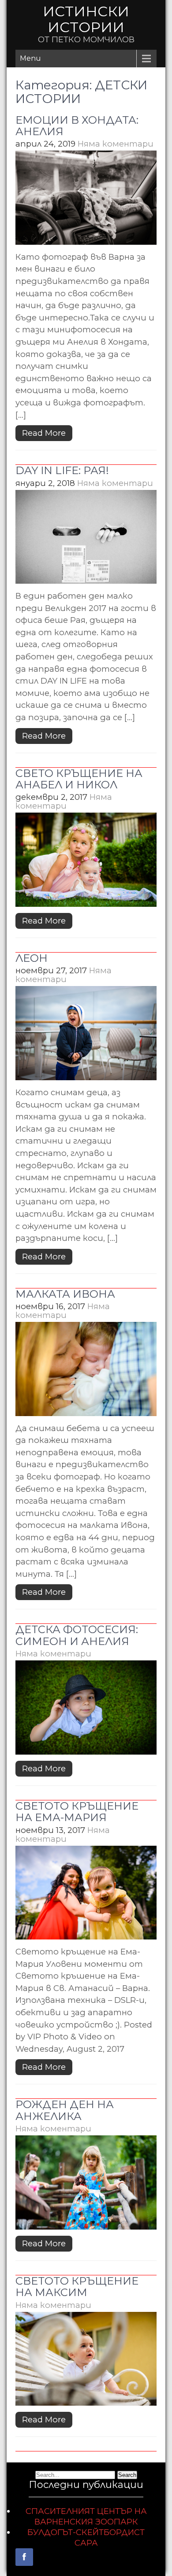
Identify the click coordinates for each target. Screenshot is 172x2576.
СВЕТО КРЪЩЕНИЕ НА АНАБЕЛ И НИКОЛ (79, 779)
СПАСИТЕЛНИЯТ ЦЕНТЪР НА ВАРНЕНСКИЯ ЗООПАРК (86, 2516)
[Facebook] (24, 2557)
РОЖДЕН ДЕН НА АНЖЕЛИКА (65, 2110)
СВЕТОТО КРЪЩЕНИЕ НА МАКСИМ (77, 2287)
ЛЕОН (32, 958)
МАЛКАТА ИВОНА (65, 1294)
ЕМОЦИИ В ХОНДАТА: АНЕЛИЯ (77, 126)
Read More (44, 433)
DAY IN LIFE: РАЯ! (62, 470)
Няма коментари (116, 144)
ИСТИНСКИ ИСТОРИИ (86, 19)
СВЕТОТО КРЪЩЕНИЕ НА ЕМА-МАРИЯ (77, 1812)
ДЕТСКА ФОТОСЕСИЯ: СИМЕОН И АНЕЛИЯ (77, 1635)
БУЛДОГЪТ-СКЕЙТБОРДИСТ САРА (86, 2537)
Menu (30, 58)
